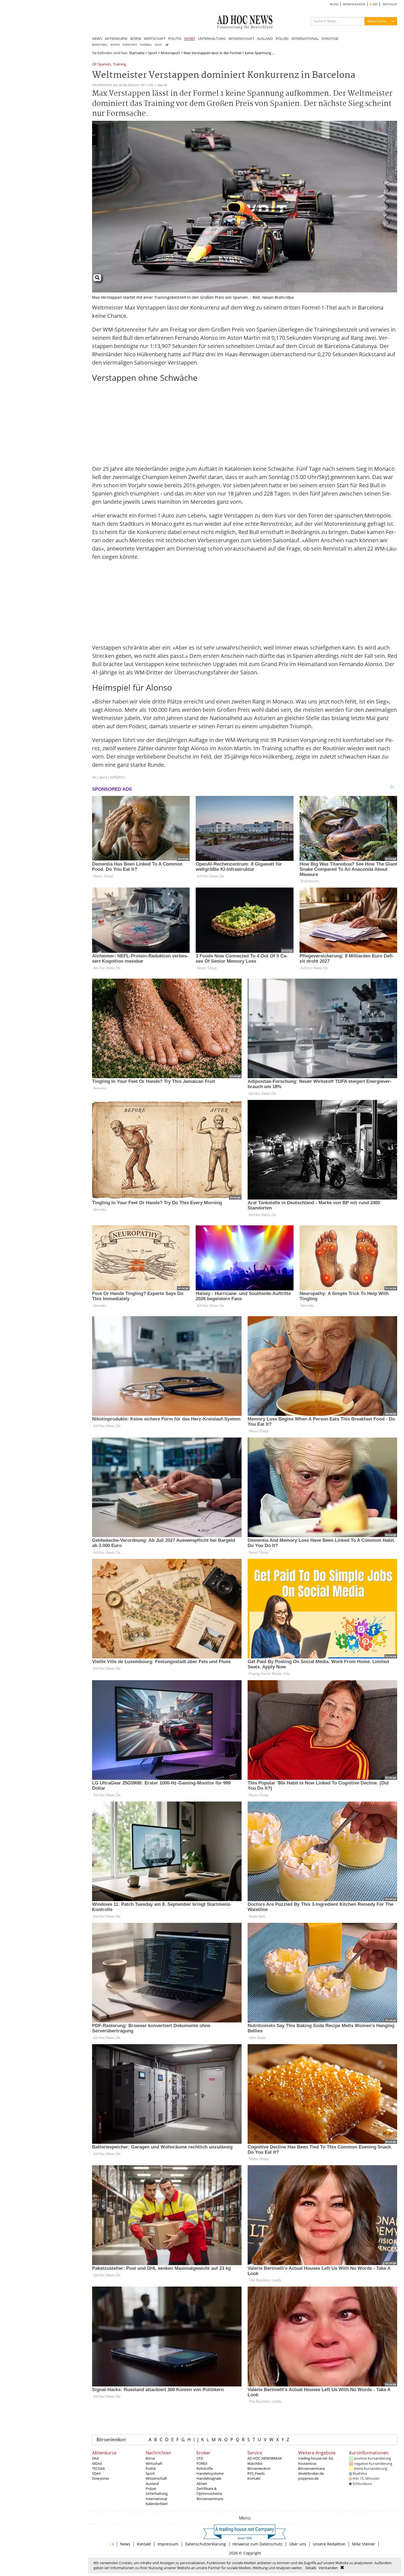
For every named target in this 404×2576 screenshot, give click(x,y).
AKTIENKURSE (116, 39)
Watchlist (255, 2463)
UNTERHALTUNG (212, 39)
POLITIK (175, 39)
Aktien (202, 2484)
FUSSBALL (146, 45)
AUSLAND (265, 39)
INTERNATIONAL (305, 39)
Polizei (151, 2489)
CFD (200, 2458)
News (125, 2544)
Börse (150, 2458)
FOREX (202, 2463)
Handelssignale (209, 2478)
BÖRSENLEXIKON (354, 4)
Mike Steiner (364, 2544)
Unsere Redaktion (329, 2544)
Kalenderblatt (157, 2504)
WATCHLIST (390, 4)
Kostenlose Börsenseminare (312, 2466)
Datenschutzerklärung (205, 2544)
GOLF (158, 45)
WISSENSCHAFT (241, 39)
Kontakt (254, 2478)
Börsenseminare (210, 2499)
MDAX (97, 2463)
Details (311, 2568)
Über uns (298, 2544)
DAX (96, 2458)
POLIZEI (282, 39)
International (156, 2499)
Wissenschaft (156, 2478)
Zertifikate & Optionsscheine (209, 2491)
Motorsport (170, 53)
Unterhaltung (157, 2493)
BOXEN (115, 45)
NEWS (97, 39)
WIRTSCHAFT (155, 39)
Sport (153, 53)
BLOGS (334, 4)
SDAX (96, 2473)
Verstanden (328, 2568)
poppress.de (308, 2478)
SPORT (190, 39)
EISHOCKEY (130, 45)
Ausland (152, 2484)
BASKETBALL (100, 45)
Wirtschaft (154, 2463)
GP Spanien (101, 65)
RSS (375, 4)
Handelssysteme (210, 2473)
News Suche (377, 21)
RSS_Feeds (256, 2473)
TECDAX (99, 2468)
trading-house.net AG (316, 2458)
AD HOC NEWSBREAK (265, 2458)
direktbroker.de (311, 2473)
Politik (151, 2468)
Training (120, 65)
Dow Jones (101, 2478)
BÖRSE (136, 39)
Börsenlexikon (111, 2440)
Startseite (137, 53)
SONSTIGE (330, 39)
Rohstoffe (205, 2468)
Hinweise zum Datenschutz (258, 2544)
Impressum (168, 2544)
